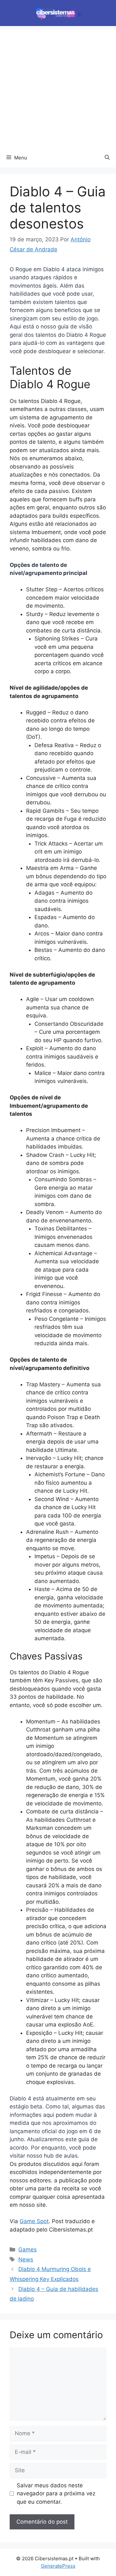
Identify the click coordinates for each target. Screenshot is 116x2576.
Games (28, 2250)
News (26, 2259)
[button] (107, 158)
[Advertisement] (58, 87)
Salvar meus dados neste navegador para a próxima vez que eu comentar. (56, 2494)
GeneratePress (58, 2566)
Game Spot (34, 2221)
